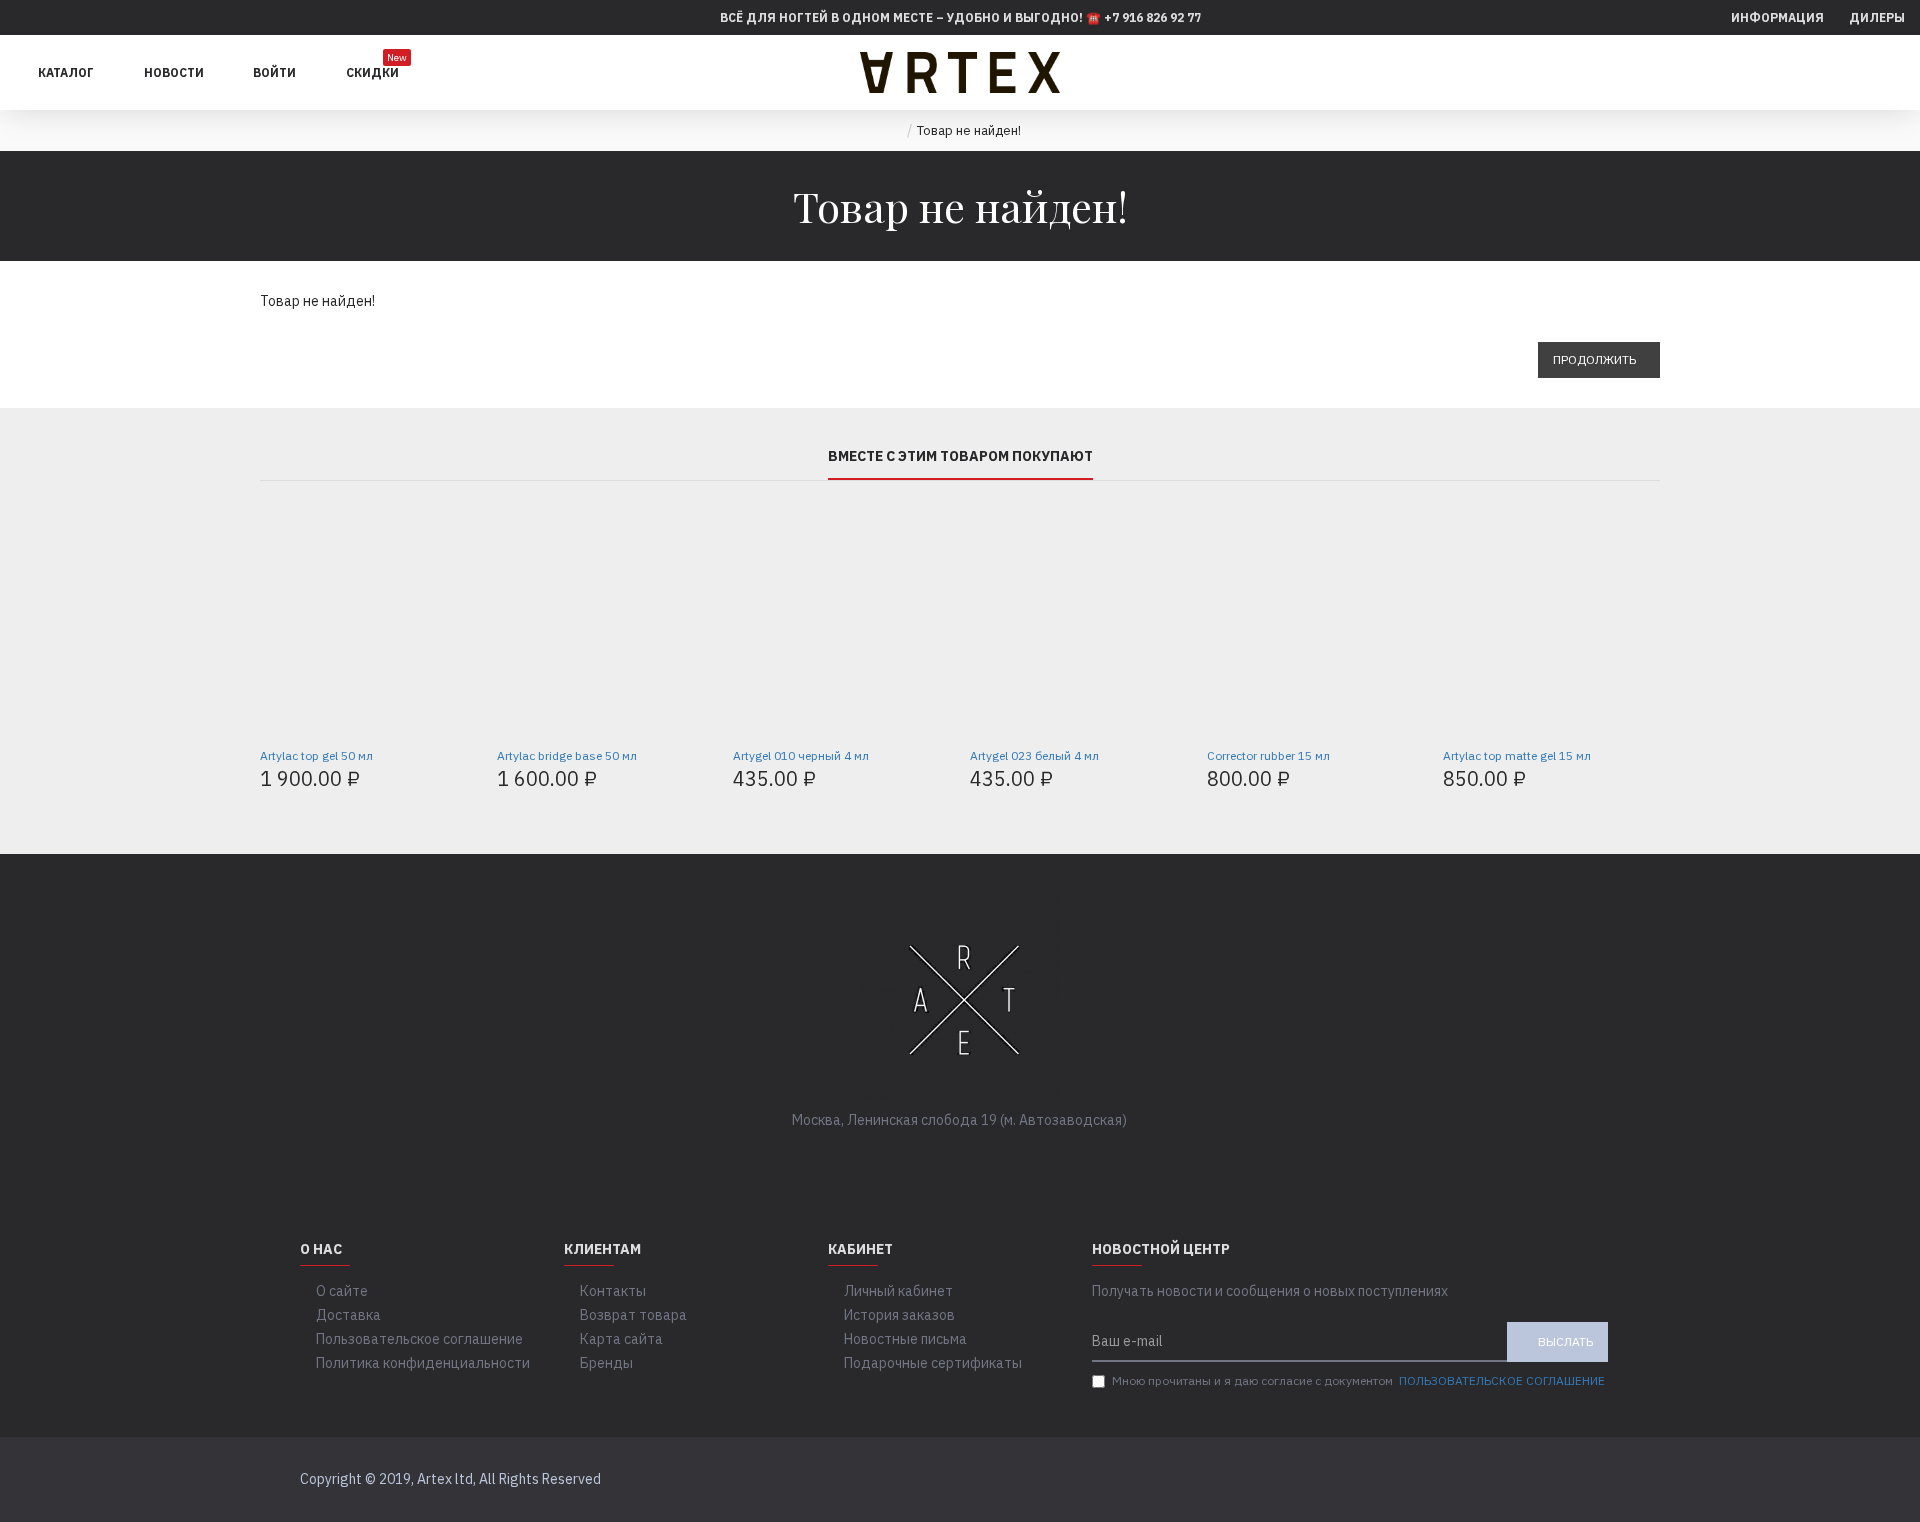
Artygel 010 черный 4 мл (801, 755)
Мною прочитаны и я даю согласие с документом (1358, 1380)
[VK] (940, 1161)
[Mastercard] (1601, 1480)
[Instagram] (980, 1161)
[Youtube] (1020, 1161)
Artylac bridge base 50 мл (567, 755)
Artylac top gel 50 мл (316, 755)
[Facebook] (900, 1161)
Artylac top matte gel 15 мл (1517, 755)
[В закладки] (390, 728)
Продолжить (1594, 359)
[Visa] (1563, 1480)
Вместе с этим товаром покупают (960, 456)
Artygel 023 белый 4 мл (1034, 755)
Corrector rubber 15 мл (1268, 755)
